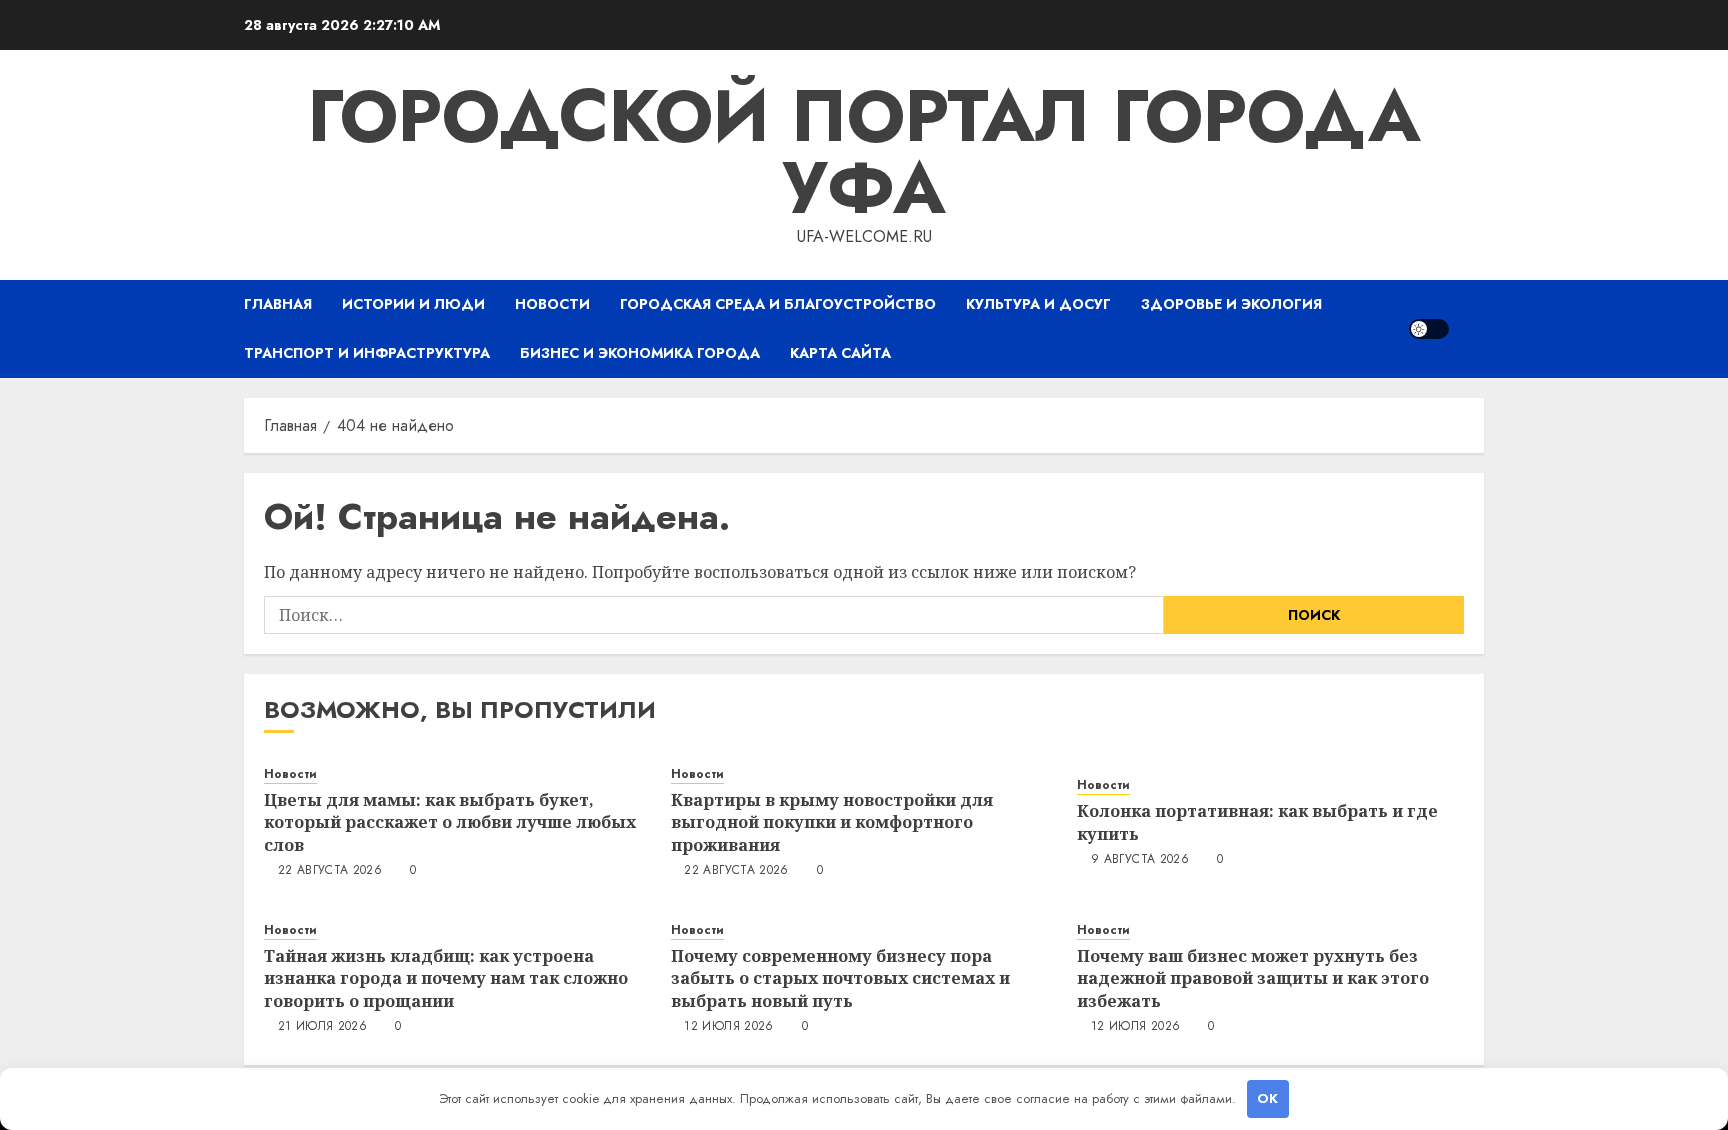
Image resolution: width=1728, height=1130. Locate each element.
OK (1267, 1098)
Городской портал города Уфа (864, 152)
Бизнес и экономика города (640, 353)
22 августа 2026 (330, 871)
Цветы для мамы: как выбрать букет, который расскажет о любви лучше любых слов (450, 822)
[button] (1471, 328)
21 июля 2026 (322, 1027)
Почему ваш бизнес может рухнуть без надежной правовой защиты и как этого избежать (1253, 978)
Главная (278, 304)
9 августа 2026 (1140, 860)
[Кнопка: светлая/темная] (1429, 329)
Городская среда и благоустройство (778, 304)
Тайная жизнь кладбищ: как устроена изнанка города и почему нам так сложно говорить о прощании (446, 978)
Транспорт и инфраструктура (367, 353)
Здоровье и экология (1231, 304)
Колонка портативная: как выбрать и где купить (1257, 822)
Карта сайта (840, 353)
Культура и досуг (1038, 304)
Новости (552, 304)
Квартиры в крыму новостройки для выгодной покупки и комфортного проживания (832, 822)
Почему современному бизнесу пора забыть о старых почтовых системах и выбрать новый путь (840, 978)
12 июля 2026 (728, 1027)
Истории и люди (413, 304)
